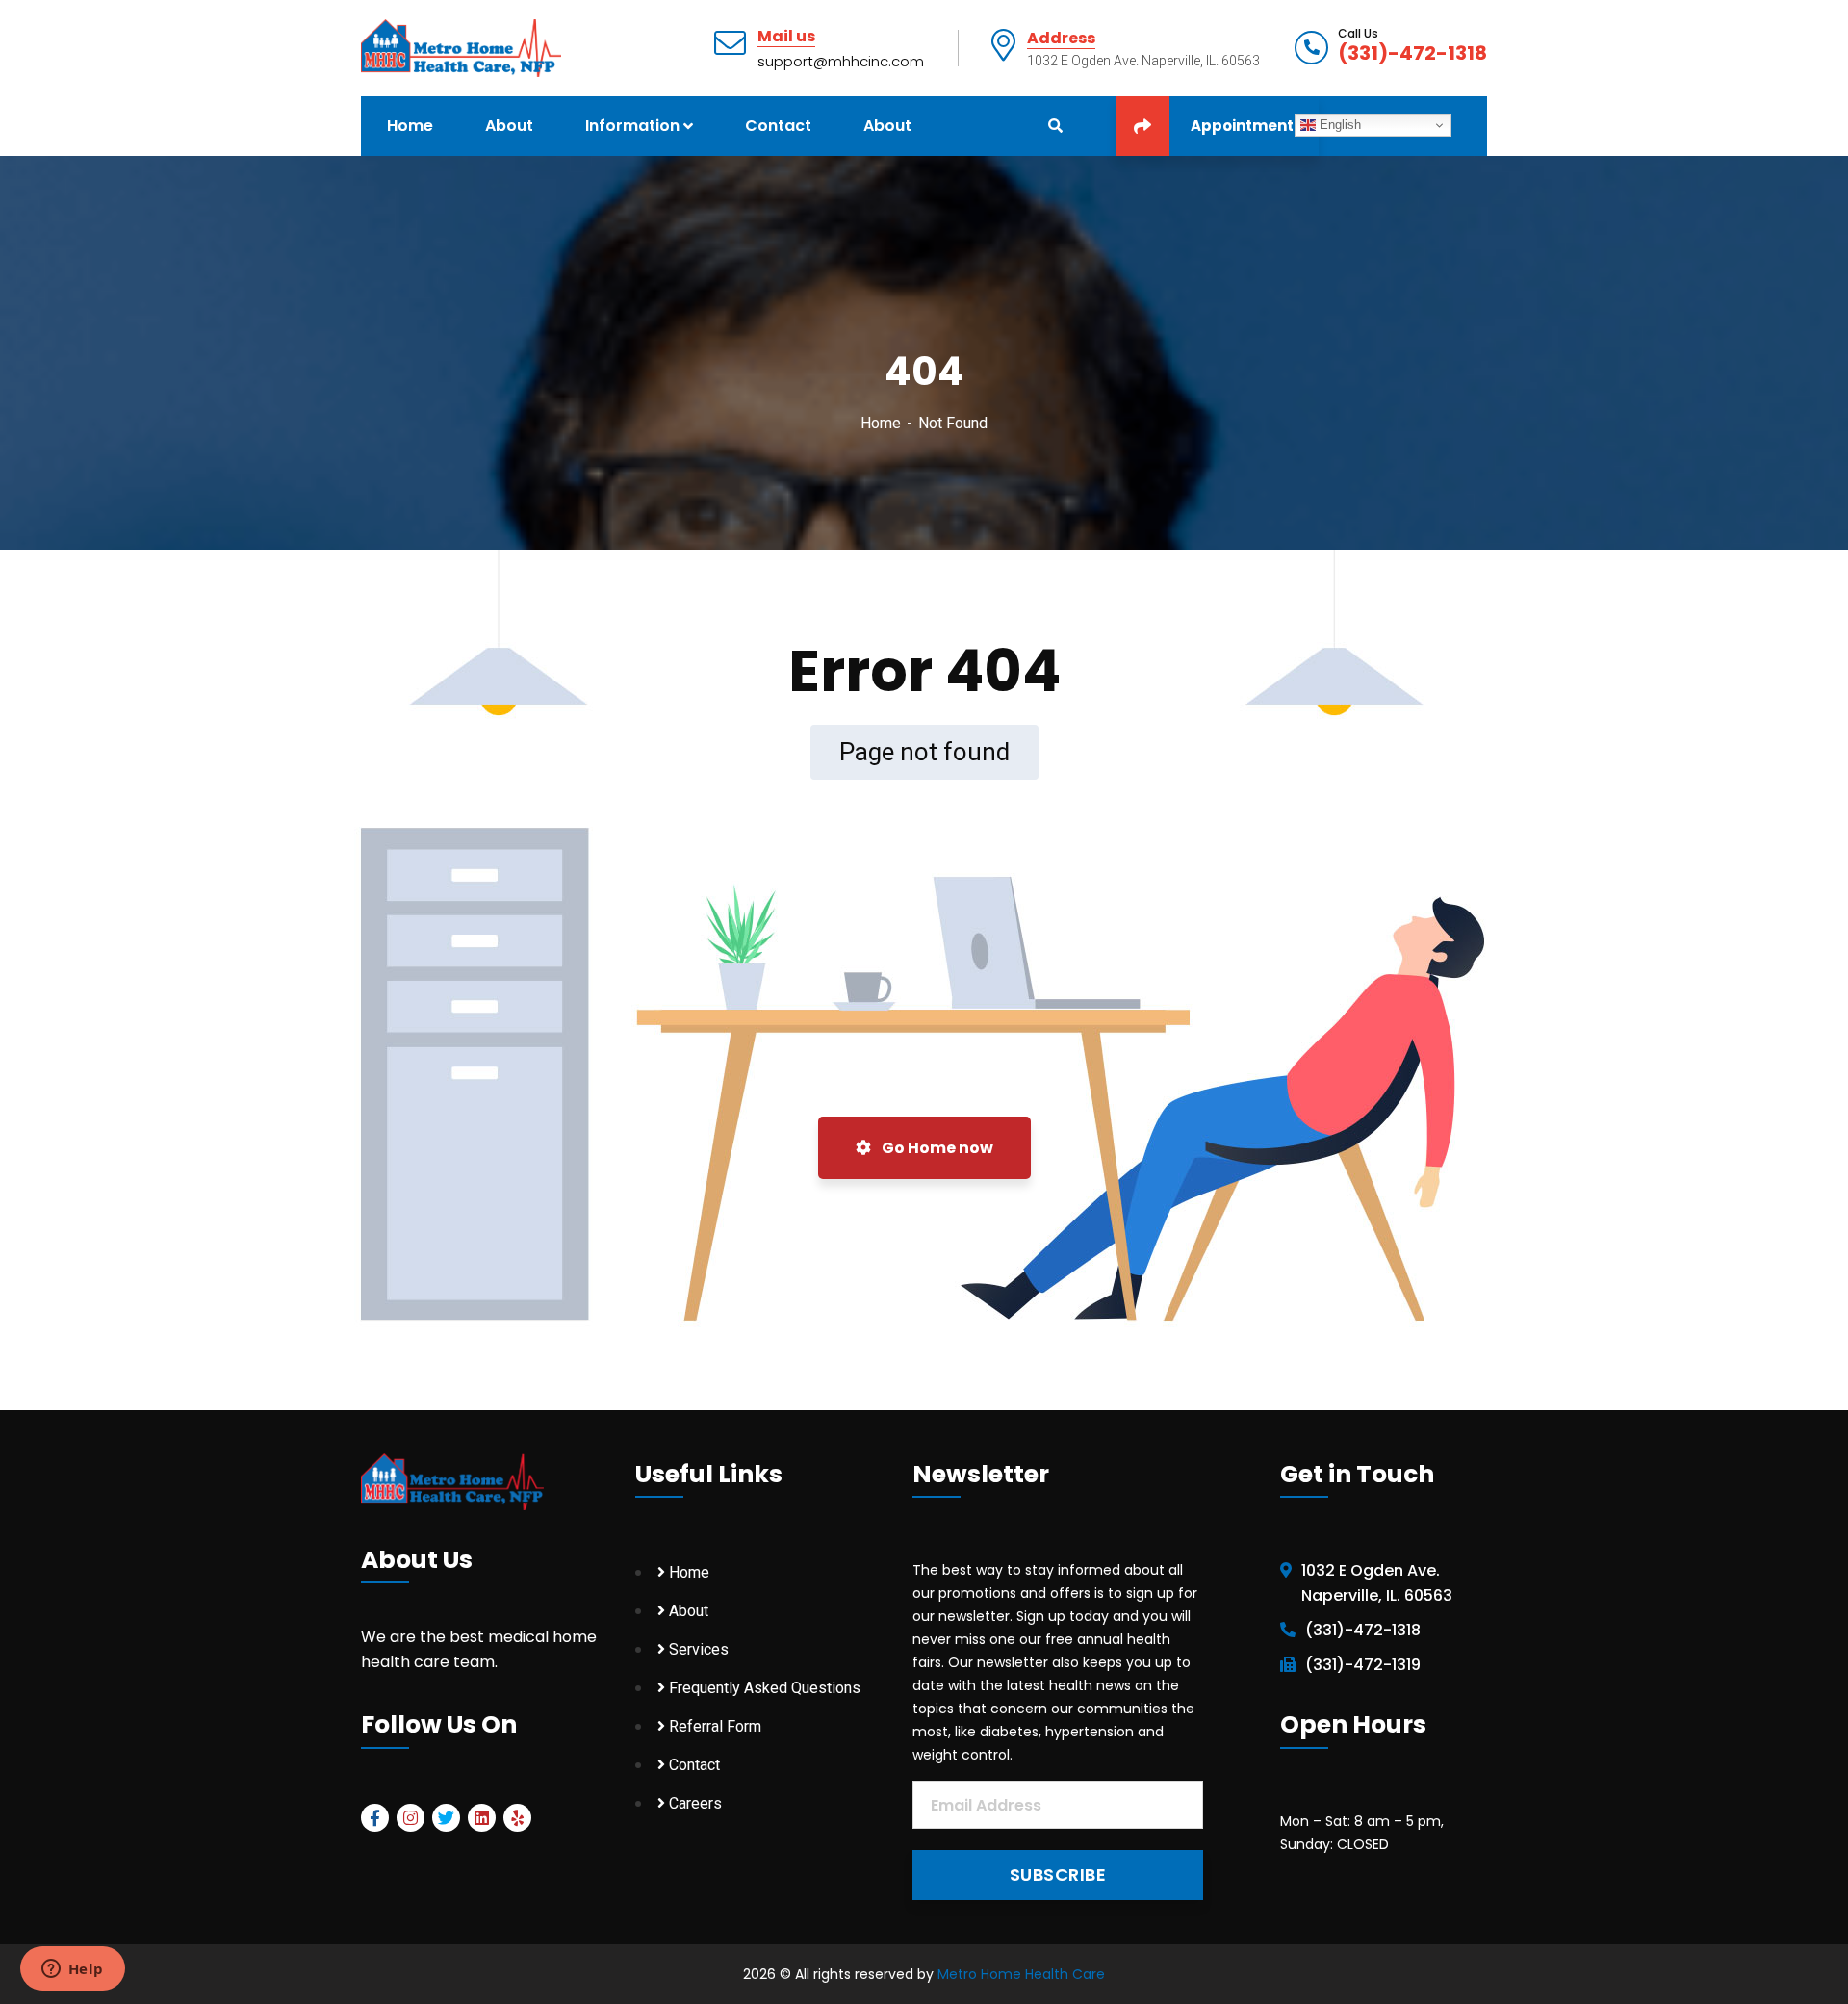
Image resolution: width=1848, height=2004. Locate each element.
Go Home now (936, 1148)
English (1338, 125)
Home (881, 423)
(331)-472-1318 (1412, 53)
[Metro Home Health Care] (461, 47)
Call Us (1358, 34)
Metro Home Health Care (1021, 1974)
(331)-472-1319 (1363, 1665)
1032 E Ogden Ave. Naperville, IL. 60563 (1377, 1583)
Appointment (1242, 126)
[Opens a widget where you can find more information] (72, 1970)
